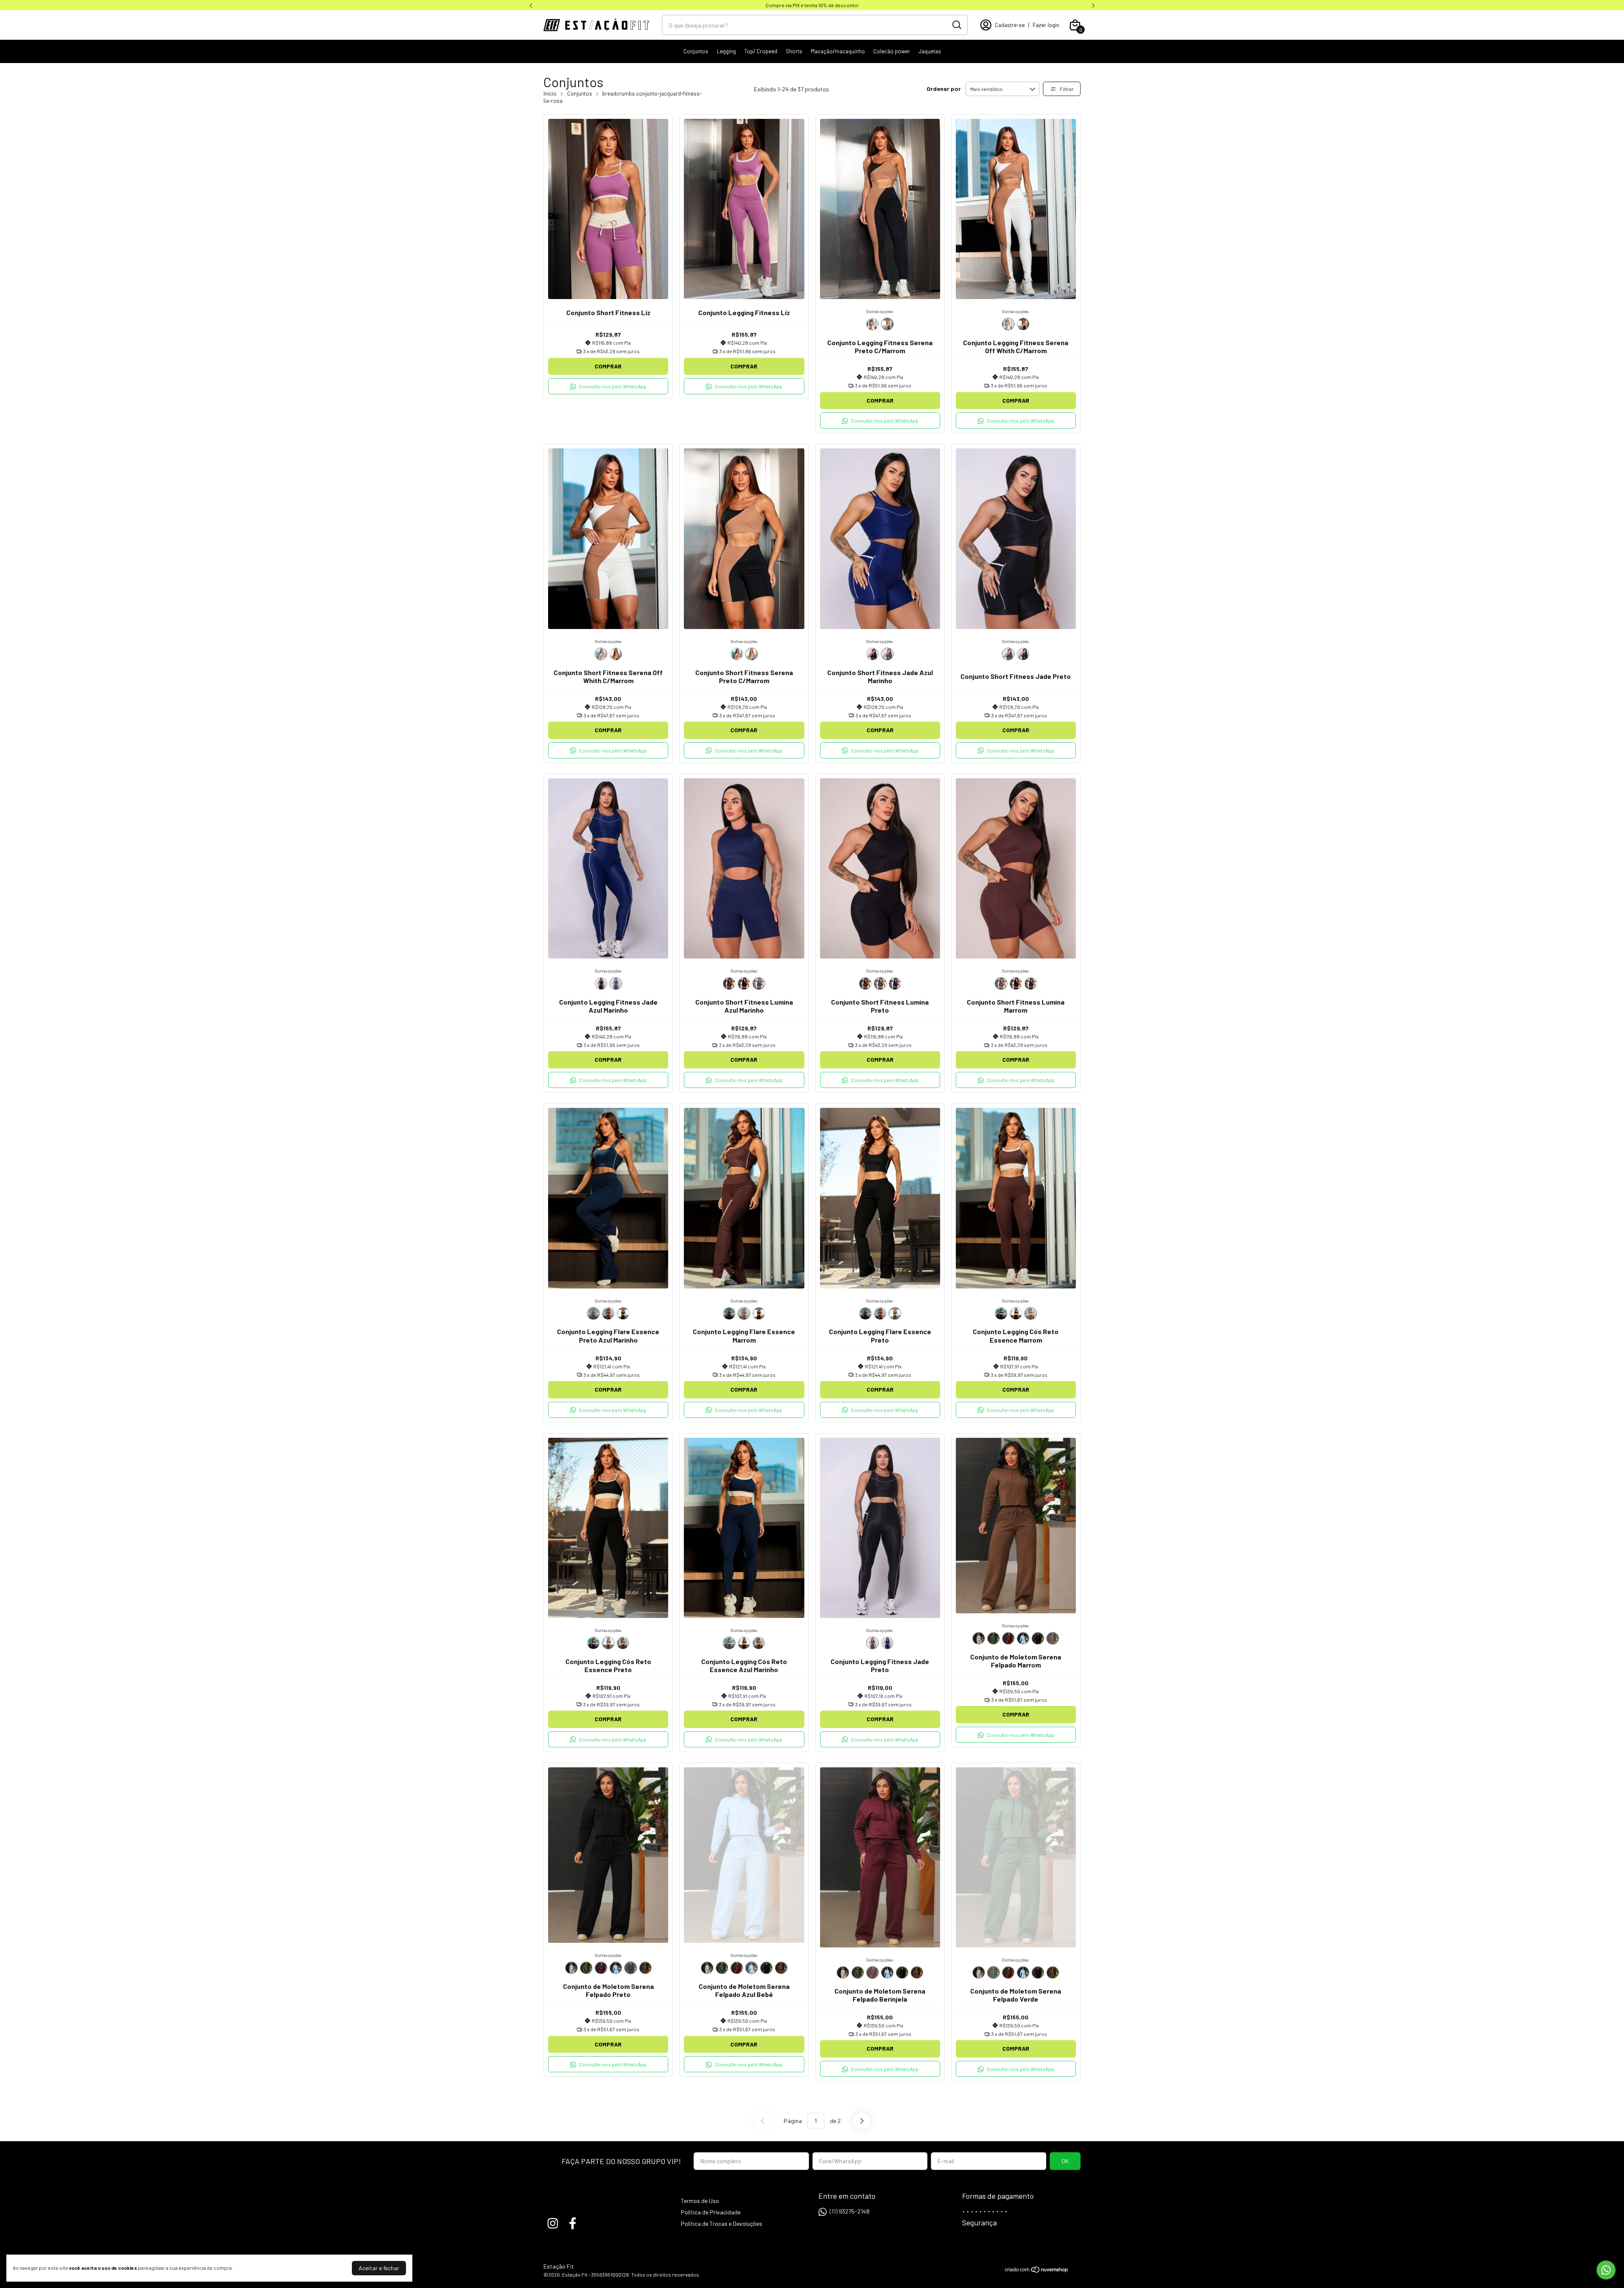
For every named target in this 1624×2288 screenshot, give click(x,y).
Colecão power (892, 51)
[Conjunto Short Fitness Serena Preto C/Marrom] (616, 654)
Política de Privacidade (711, 2212)
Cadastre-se (1010, 25)
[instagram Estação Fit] (553, 2223)
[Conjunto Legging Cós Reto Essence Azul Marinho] (1001, 1313)
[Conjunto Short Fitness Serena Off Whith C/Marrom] (601, 654)
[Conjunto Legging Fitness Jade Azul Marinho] (616, 983)
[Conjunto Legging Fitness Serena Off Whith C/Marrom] (872, 324)
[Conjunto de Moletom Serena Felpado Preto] (1038, 1638)
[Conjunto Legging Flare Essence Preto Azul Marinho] (593, 1313)
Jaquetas (930, 51)
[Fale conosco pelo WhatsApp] (1606, 2270)
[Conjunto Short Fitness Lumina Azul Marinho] (759, 983)
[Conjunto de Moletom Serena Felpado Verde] (993, 1638)
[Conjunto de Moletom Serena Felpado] (979, 1638)
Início (550, 93)
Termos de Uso (700, 2201)
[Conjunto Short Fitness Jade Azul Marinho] (887, 654)
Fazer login (1046, 25)
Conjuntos (696, 51)
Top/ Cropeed (761, 51)
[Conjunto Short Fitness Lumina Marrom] (729, 983)
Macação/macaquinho (838, 51)
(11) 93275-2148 (850, 2211)
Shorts (794, 51)
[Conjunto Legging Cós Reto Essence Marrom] (1031, 1313)
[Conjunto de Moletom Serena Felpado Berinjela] (1008, 1638)
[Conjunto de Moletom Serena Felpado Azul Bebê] (1023, 1638)
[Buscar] (956, 25)
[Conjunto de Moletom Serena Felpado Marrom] (1053, 1638)
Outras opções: (880, 311)
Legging (726, 51)
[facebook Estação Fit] (573, 2223)
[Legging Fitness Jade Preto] (601, 983)
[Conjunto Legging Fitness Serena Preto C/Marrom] (887, 324)
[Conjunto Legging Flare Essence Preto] (623, 1313)
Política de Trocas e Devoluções (721, 2223)
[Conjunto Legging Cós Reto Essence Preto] (1016, 1313)
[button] (608, 386)
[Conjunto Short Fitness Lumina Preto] (744, 983)
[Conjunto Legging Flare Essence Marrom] (608, 1313)
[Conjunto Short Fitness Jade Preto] (872, 654)
